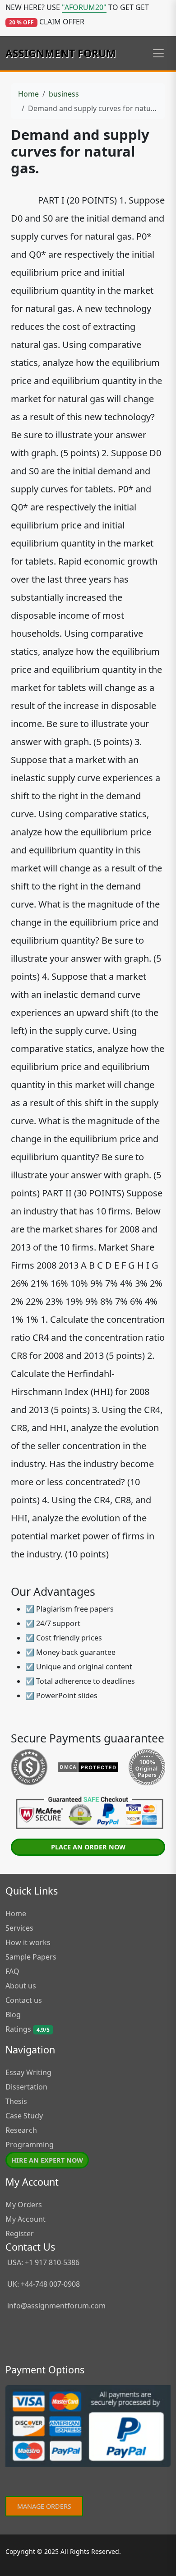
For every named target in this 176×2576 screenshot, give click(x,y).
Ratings (28, 2029)
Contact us (24, 2000)
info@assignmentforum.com (56, 2306)
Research (21, 2130)
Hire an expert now (47, 2160)
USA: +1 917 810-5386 (42, 2262)
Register (20, 2233)
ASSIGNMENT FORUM (61, 53)
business (64, 94)
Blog (13, 2015)
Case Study (24, 2116)
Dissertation (26, 2087)
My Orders (24, 2205)
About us (21, 1986)
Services (19, 1928)
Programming (30, 2145)
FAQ (12, 1971)
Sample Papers (31, 1957)
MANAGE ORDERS (44, 2506)
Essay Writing (28, 2072)
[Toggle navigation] (158, 53)
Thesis (16, 2101)
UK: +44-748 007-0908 (43, 2284)
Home (28, 94)
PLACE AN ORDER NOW (88, 1847)
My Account (25, 2219)
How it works (28, 1942)
